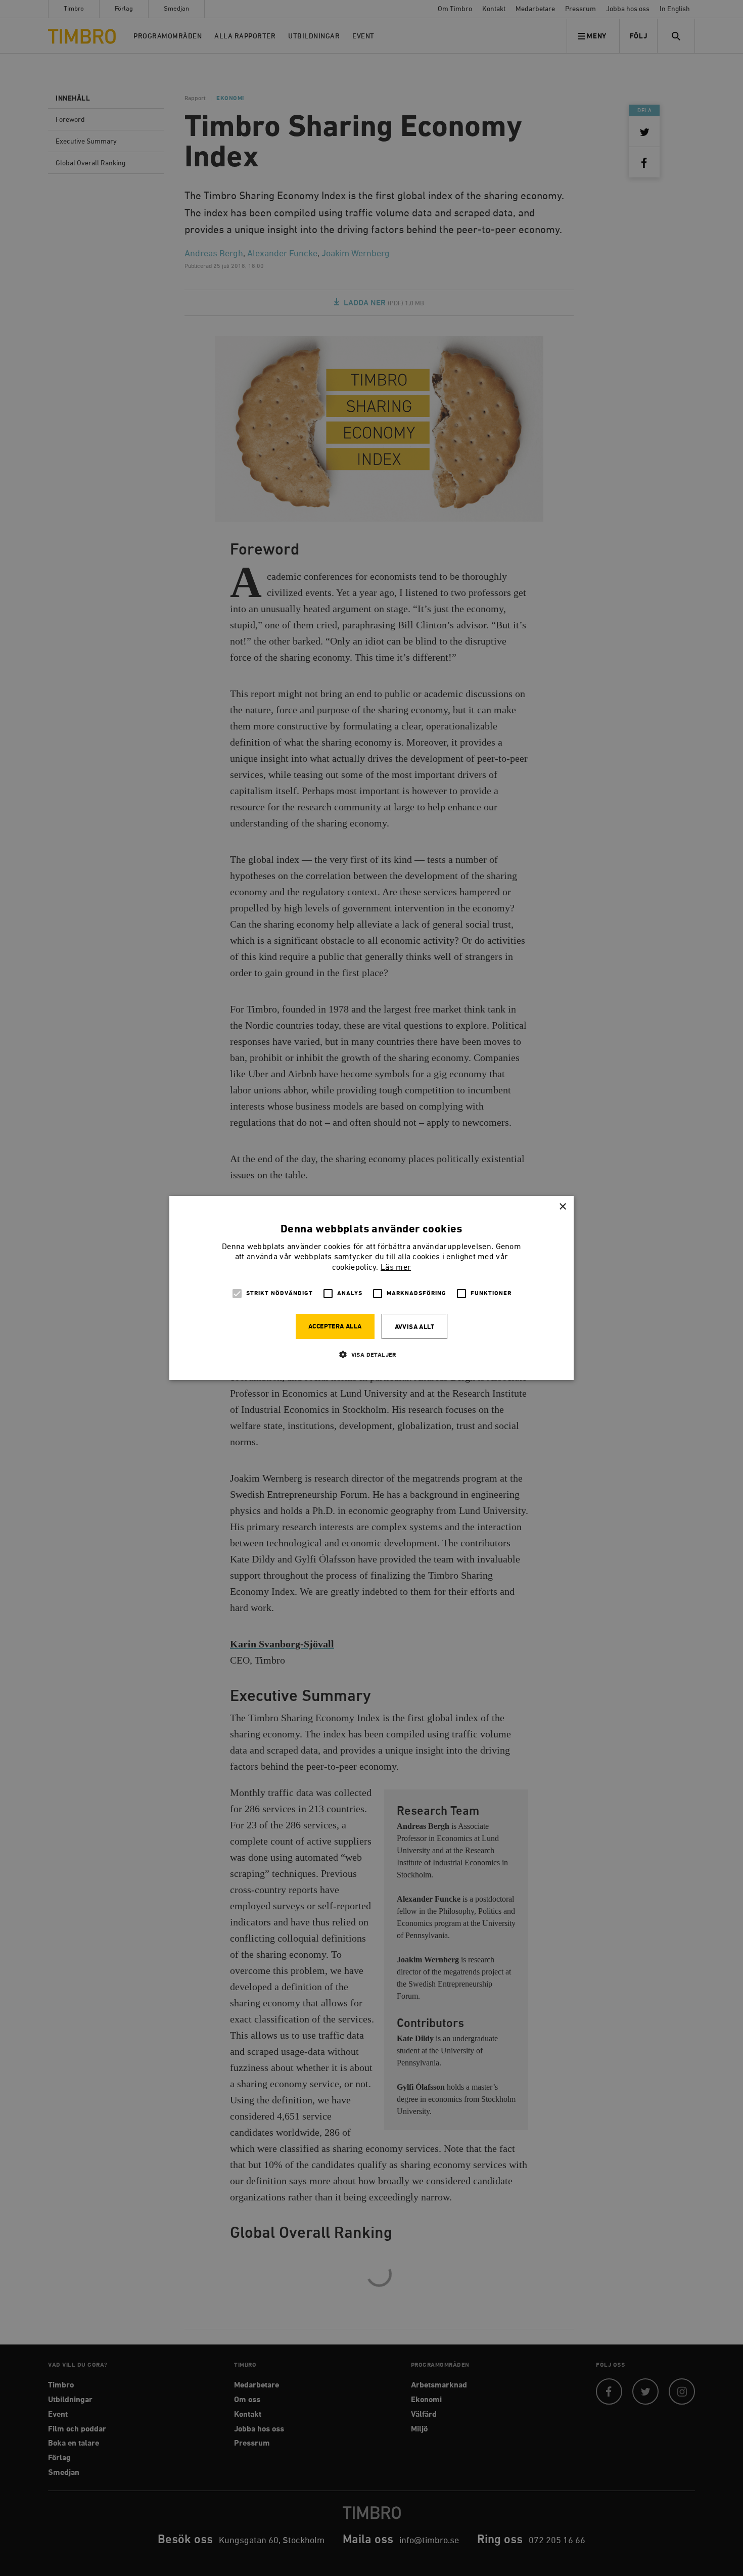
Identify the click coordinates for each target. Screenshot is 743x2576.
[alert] (371, 1288)
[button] (371, 1354)
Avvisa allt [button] (414, 1327)
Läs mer (396, 1268)
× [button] (562, 1207)
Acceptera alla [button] (335, 1327)
